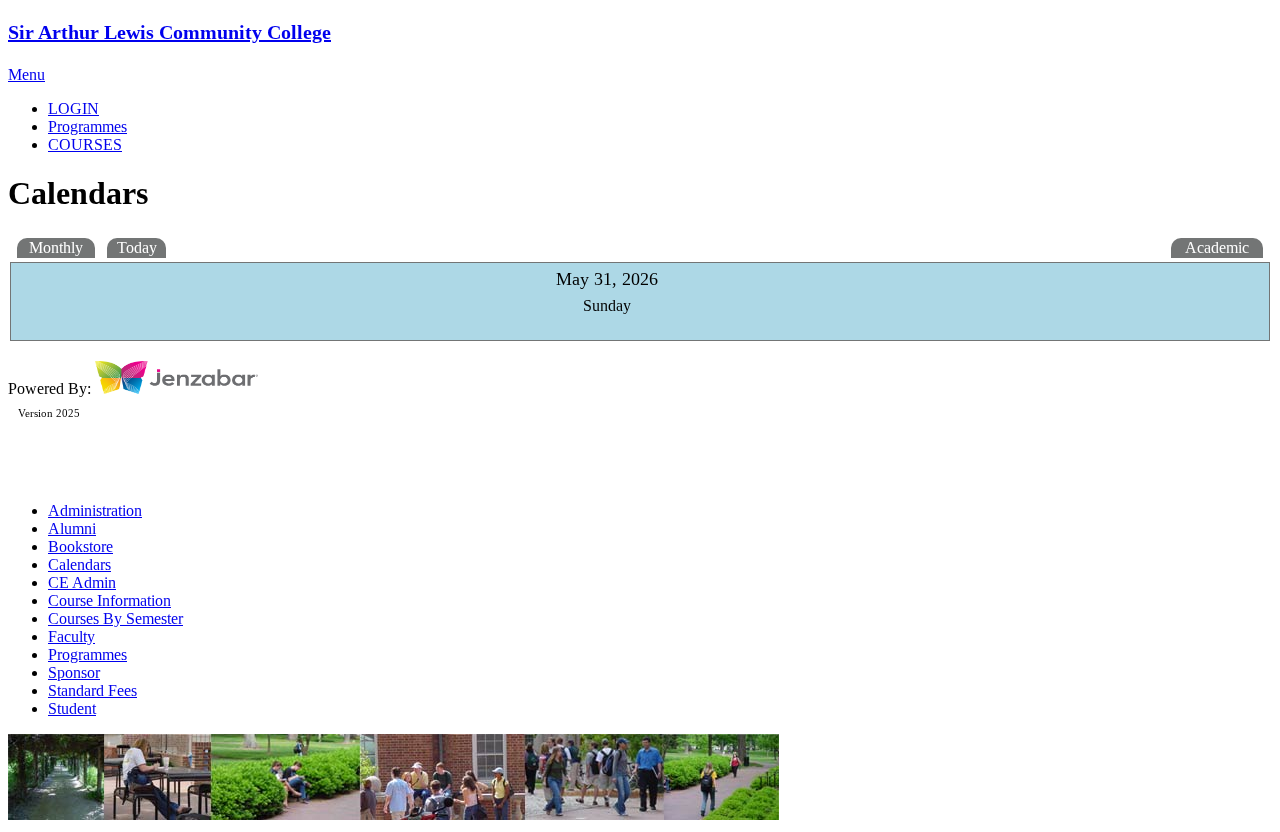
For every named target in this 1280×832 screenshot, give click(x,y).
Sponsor (74, 672)
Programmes (87, 654)
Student (72, 708)
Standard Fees (92, 690)
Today (137, 247)
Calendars (79, 564)
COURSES (85, 144)
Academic (1217, 247)
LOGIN (73, 108)
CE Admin (82, 582)
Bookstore (80, 546)
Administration (95, 510)
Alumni (72, 528)
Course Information (109, 600)
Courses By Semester (115, 618)
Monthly (56, 247)
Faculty (71, 636)
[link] (660, 127)
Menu (26, 74)
